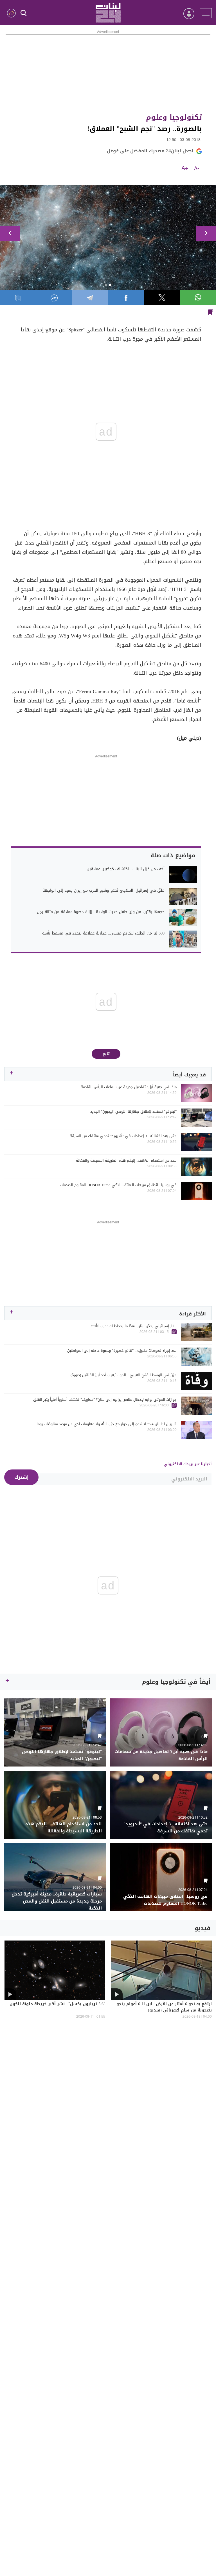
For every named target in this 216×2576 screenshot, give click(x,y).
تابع (106, 1054)
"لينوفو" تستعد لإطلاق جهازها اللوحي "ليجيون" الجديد (133, 1112)
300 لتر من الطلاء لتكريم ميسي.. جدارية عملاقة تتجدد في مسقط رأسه (103, 933)
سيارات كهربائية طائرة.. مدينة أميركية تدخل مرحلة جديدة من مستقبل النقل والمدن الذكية (57, 1901)
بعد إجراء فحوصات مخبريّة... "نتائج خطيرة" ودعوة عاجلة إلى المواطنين (122, 1351)
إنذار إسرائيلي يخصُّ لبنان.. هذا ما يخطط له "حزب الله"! (134, 1326)
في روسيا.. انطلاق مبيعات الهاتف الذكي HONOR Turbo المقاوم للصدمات (118, 1185)
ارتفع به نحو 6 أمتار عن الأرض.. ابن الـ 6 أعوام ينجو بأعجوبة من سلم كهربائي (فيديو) (164, 2008)
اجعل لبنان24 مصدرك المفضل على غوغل (150, 151)
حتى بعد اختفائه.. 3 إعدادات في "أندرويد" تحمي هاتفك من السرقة (123, 1136)
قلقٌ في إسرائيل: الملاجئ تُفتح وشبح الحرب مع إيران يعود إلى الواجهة (103, 891)
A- (197, 169)
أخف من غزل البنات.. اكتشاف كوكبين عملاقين (126, 869)
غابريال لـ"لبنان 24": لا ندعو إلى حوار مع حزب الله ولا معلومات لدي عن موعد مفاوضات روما (107, 1424)
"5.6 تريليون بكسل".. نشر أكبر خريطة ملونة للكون (57, 2004)
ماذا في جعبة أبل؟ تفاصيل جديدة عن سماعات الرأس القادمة (129, 1087)
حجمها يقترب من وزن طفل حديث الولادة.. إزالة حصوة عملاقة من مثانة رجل (101, 912)
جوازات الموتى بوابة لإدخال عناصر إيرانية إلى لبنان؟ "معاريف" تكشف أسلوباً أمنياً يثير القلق (105, 1400)
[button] (10, 233)
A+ (185, 169)
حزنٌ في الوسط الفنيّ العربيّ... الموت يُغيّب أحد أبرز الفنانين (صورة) (124, 1375)
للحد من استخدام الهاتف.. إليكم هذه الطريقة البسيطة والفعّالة (126, 1161)
